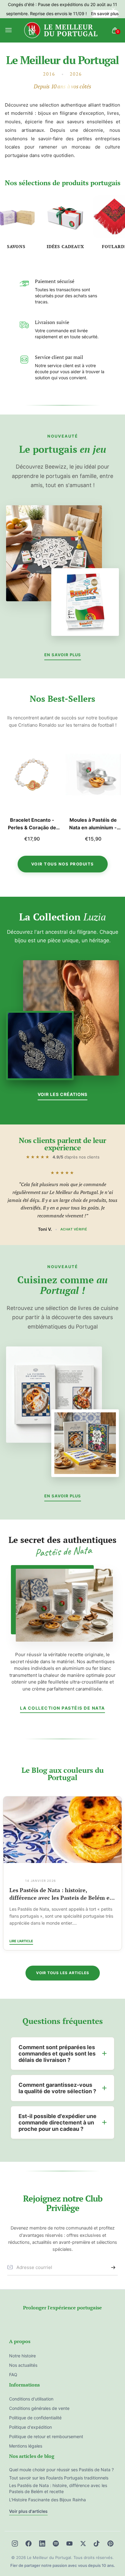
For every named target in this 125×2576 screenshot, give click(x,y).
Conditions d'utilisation (31, 2399)
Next (114, 795)
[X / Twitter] (83, 2544)
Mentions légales (26, 2446)
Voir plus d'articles (28, 2511)
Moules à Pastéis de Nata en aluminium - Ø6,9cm (32, 824)
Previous (11, 795)
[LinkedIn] (42, 2544)
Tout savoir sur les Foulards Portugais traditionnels (59, 1894)
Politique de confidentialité (35, 2418)
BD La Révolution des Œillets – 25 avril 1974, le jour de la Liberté (93, 824)
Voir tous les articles (63, 1973)
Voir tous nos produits (63, 864)
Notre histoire (22, 2356)
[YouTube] (69, 2544)
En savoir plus (105, 14)
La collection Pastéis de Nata (62, 1708)
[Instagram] (15, 2544)
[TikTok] (97, 2544)
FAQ (13, 2375)
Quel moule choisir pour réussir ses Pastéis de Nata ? (61, 2470)
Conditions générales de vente (39, 2408)
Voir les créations (62, 1094)
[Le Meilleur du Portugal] (61, 31)
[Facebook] (29, 2544)
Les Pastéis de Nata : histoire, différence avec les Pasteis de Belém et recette (58, 2488)
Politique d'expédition (30, 2427)
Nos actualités (23, 2365)
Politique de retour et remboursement (46, 2436)
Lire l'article (21, 1941)
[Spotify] (56, 2544)
